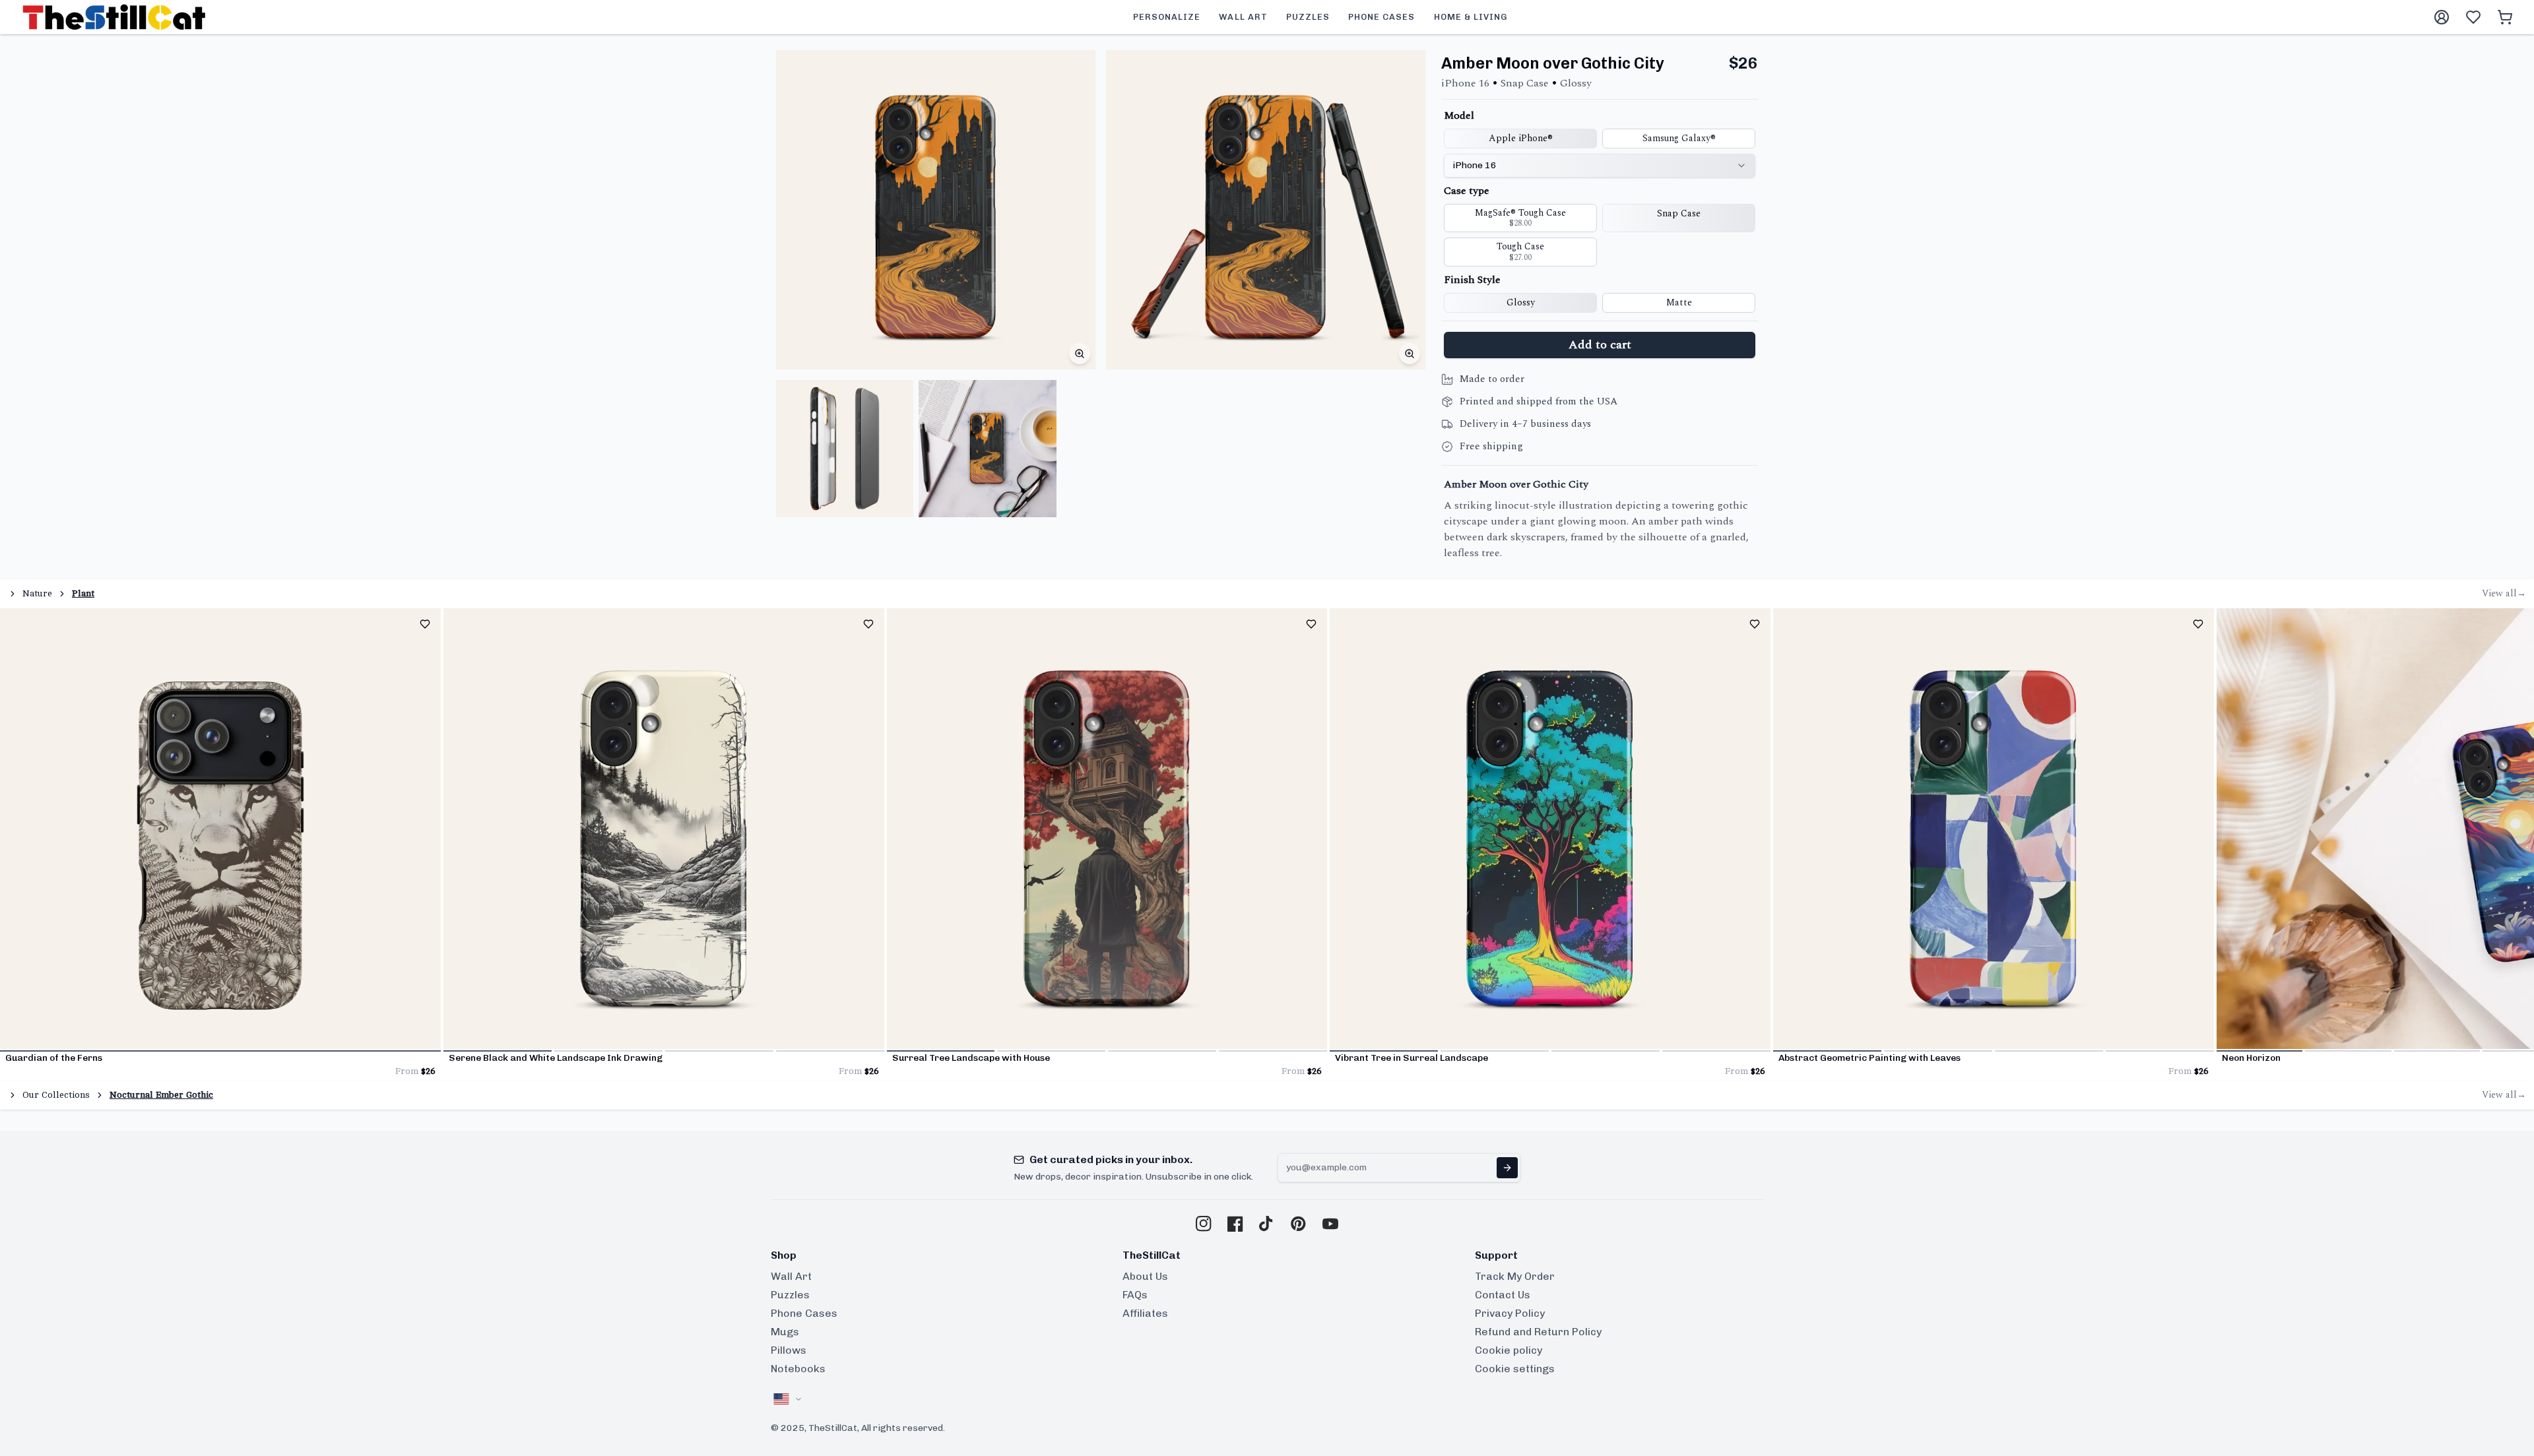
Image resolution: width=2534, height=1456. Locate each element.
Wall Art (791, 1276)
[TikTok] (1267, 1224)
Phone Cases (804, 1313)
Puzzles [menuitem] (1308, 17)
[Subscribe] (1507, 1168)
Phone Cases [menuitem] (1381, 17)
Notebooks (798, 1369)
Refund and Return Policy (1538, 1332)
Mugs (785, 1332)
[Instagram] (1204, 1224)
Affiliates (1145, 1313)
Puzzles (790, 1295)
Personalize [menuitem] (1167, 17)
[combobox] (1600, 166)
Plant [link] (83, 593)
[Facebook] (1235, 1224)
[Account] (2442, 17)
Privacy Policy (1510, 1313)
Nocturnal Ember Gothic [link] (161, 1095)
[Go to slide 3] (719, 1051)
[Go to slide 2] (608, 1051)
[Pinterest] (1299, 1224)
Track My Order (1515, 1276)
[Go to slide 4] (830, 1051)
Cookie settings (1515, 1369)
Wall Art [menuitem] (1243, 17)
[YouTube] (1330, 1224)
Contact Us (1503, 1295)
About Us (1145, 1276)
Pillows (789, 1350)
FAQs (1135, 1295)
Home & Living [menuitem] (1471, 17)
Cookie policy (1509, 1350)
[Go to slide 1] (220, 1051)
